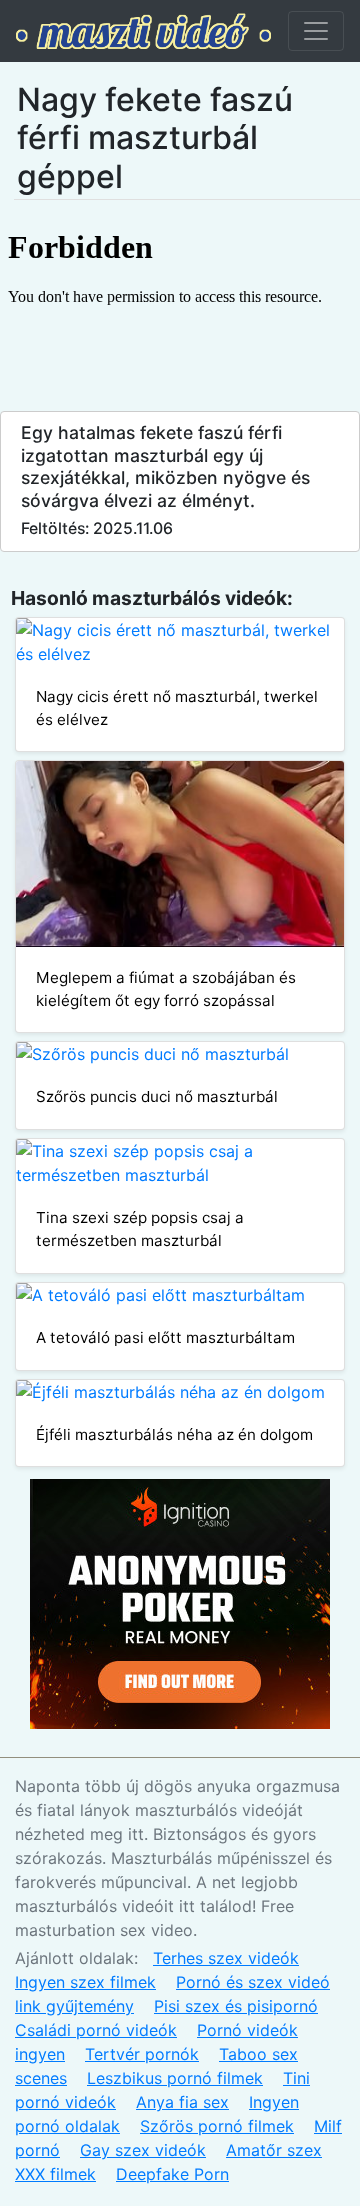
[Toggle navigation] (316, 31)
